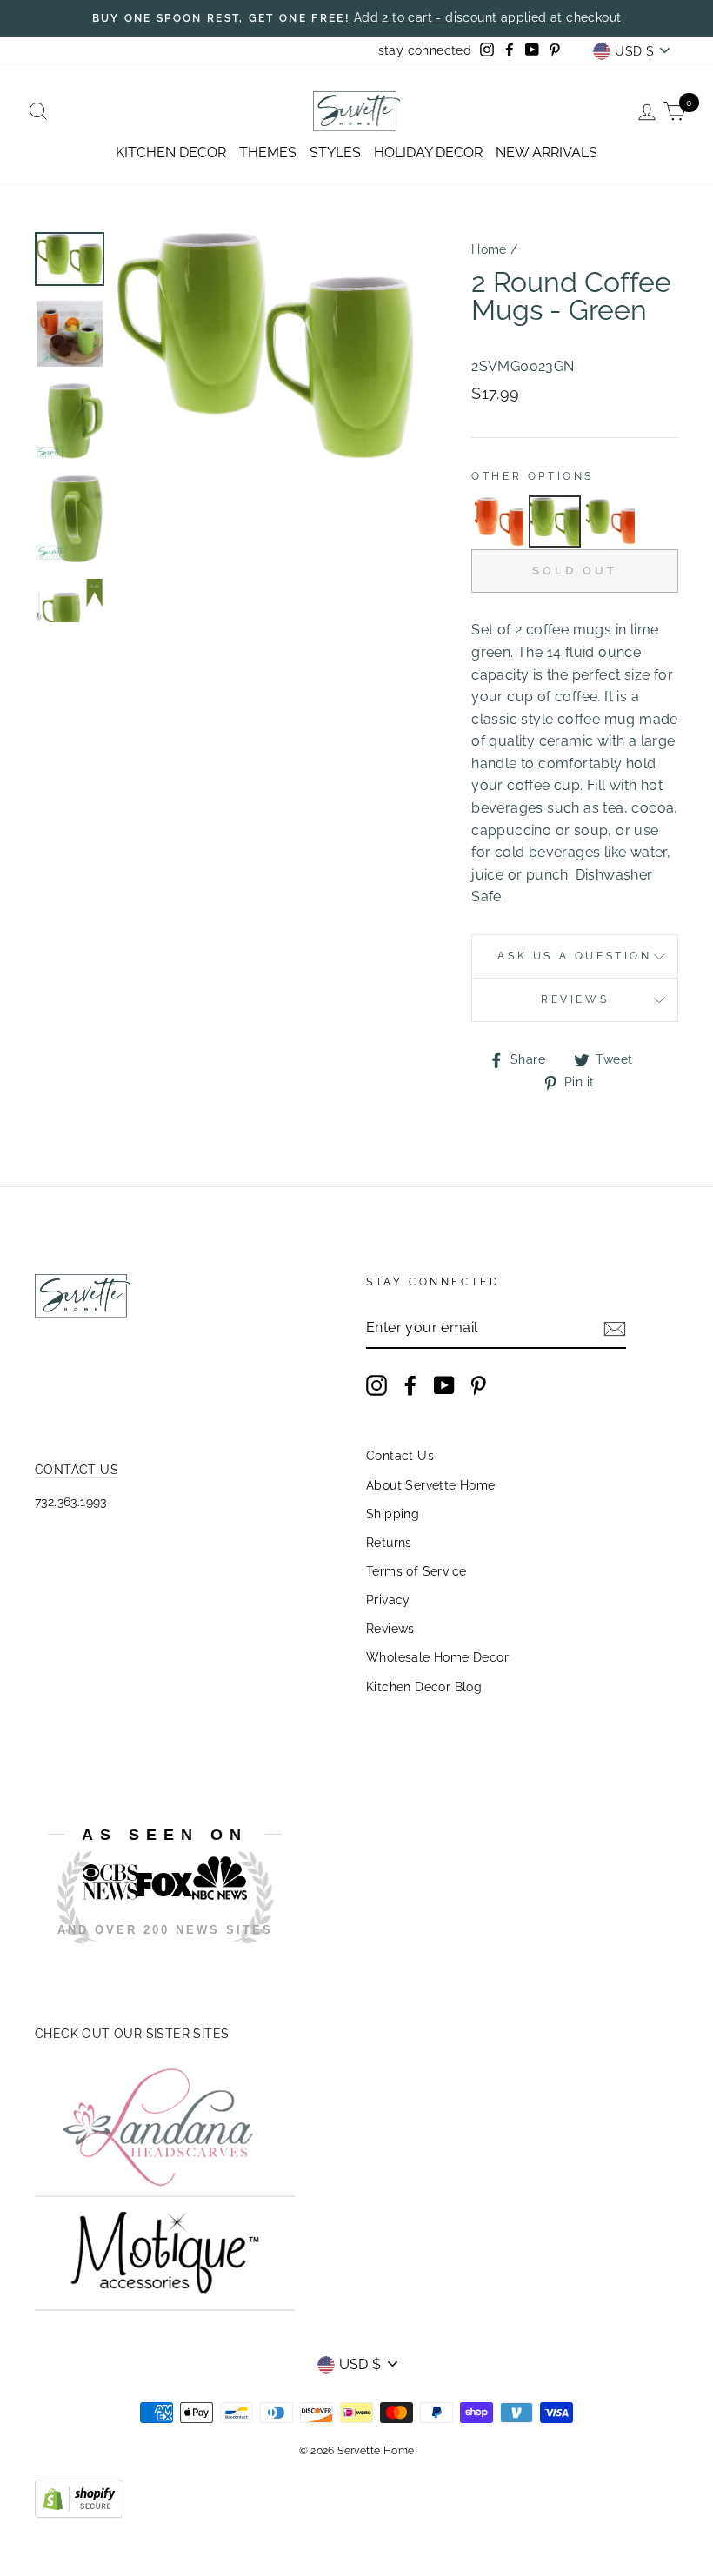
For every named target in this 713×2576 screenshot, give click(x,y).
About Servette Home (431, 1485)
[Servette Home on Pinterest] (478, 1385)
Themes (268, 153)
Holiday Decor (428, 153)
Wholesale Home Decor (437, 1657)
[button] (499, 521)
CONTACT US (77, 1470)
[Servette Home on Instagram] (376, 1385)
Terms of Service (416, 1571)
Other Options (533, 476)
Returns (389, 1543)
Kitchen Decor (171, 153)
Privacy (388, 1600)
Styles (335, 153)
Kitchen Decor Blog (424, 1687)
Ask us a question (574, 956)
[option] (356, 18)
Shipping (393, 1514)
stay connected (425, 50)
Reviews (390, 1629)
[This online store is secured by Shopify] (79, 2513)
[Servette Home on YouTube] (444, 1385)
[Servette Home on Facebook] (410, 1385)
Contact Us (400, 1456)
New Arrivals (546, 153)
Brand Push (177, 1957)
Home (489, 249)
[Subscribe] (615, 1329)
